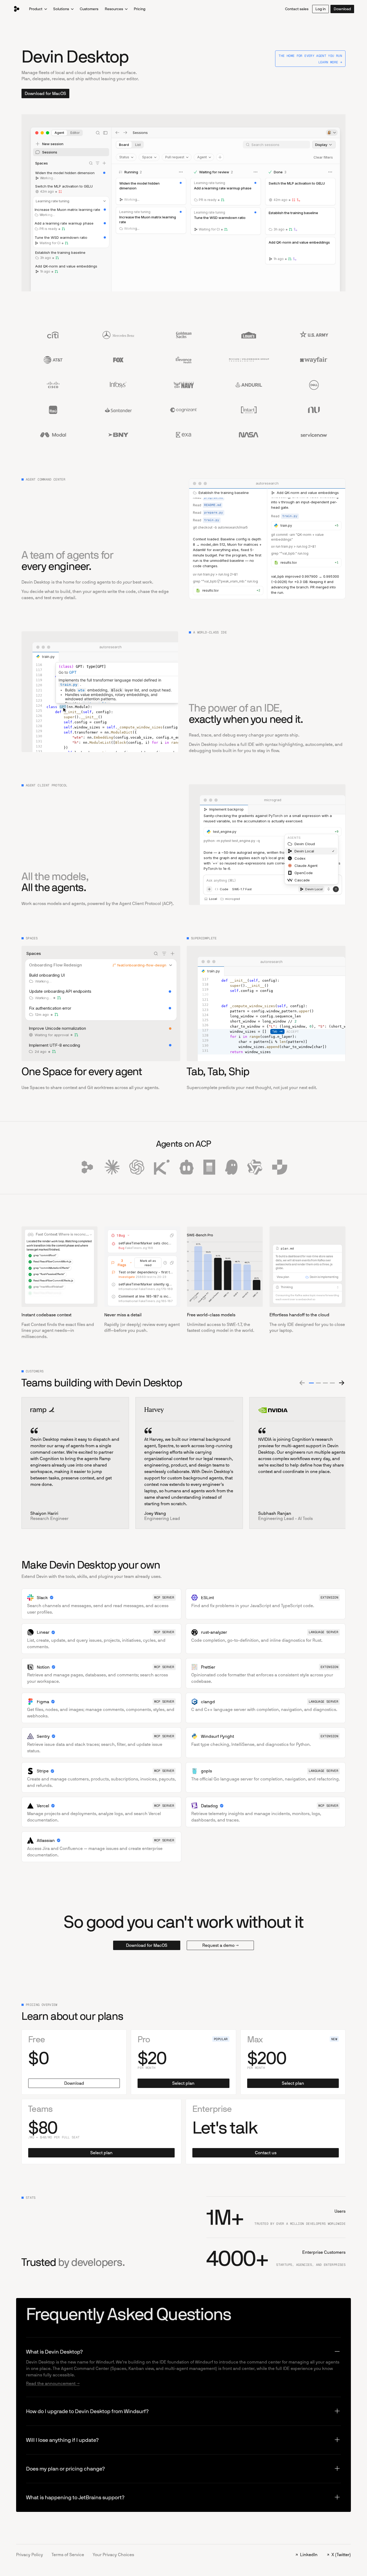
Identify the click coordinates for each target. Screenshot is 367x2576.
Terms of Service (68, 2555)
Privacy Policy (30, 2555)
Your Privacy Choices (113, 2555)
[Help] (165, 1263)
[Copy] (172, 1235)
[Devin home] (17, 9)
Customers (89, 9)
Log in (321, 9)
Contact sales (297, 9)
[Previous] (303, 1383)
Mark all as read (148, 1263)
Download (342, 9)
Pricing (140, 9)
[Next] (341, 1383)
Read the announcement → (53, 2383)
